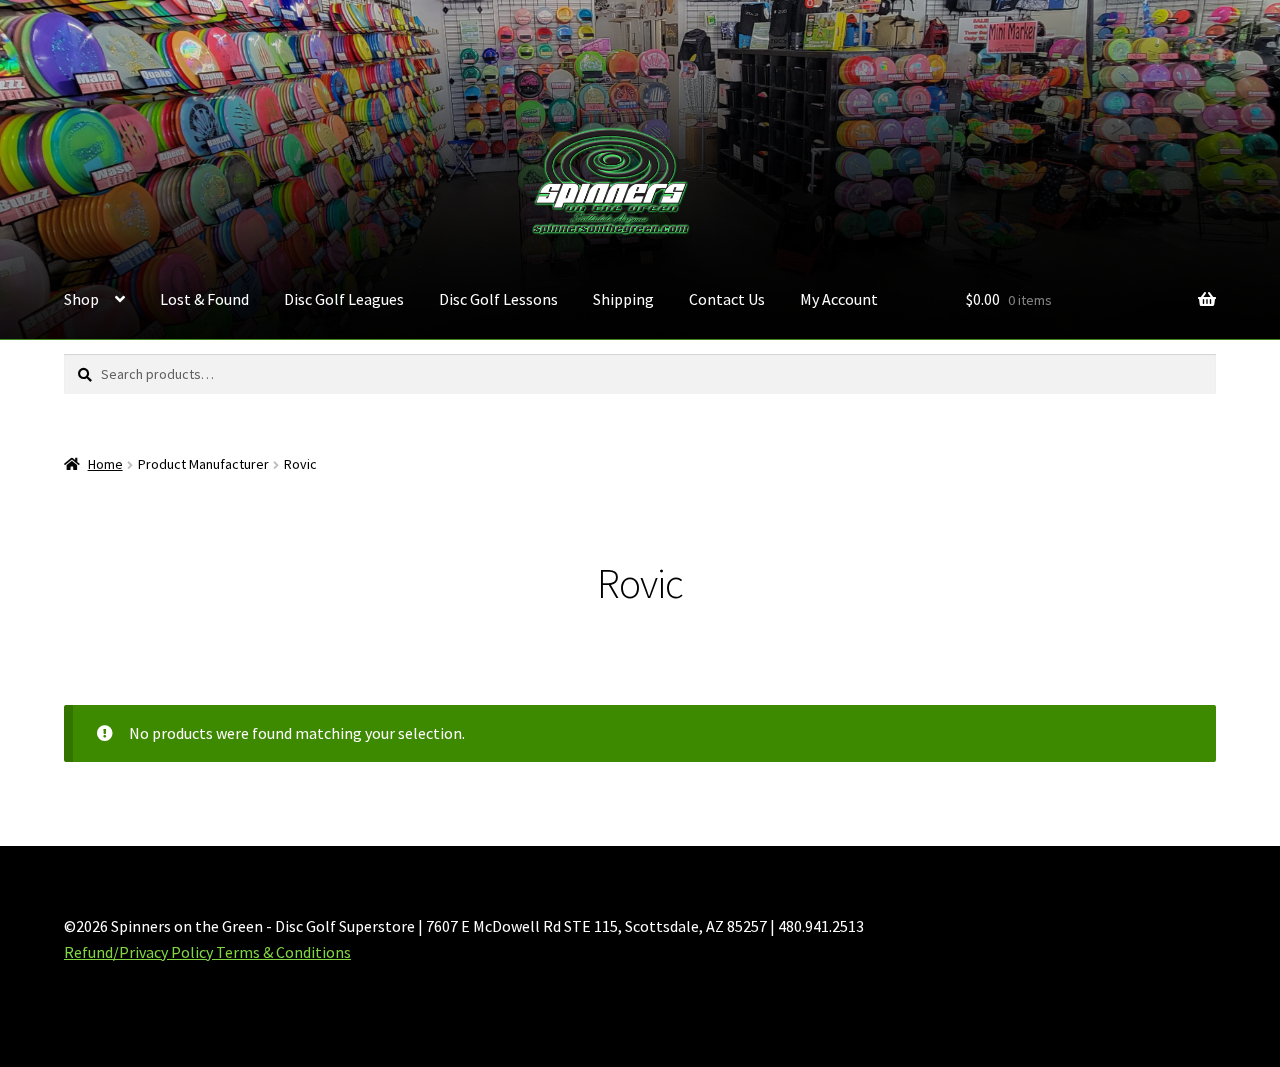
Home (105, 464)
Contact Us (727, 299)
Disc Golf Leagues (344, 299)
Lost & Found (204, 299)
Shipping (623, 299)
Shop (81, 299)
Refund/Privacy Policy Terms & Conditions (207, 952)
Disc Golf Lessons (498, 299)
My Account (839, 299)
